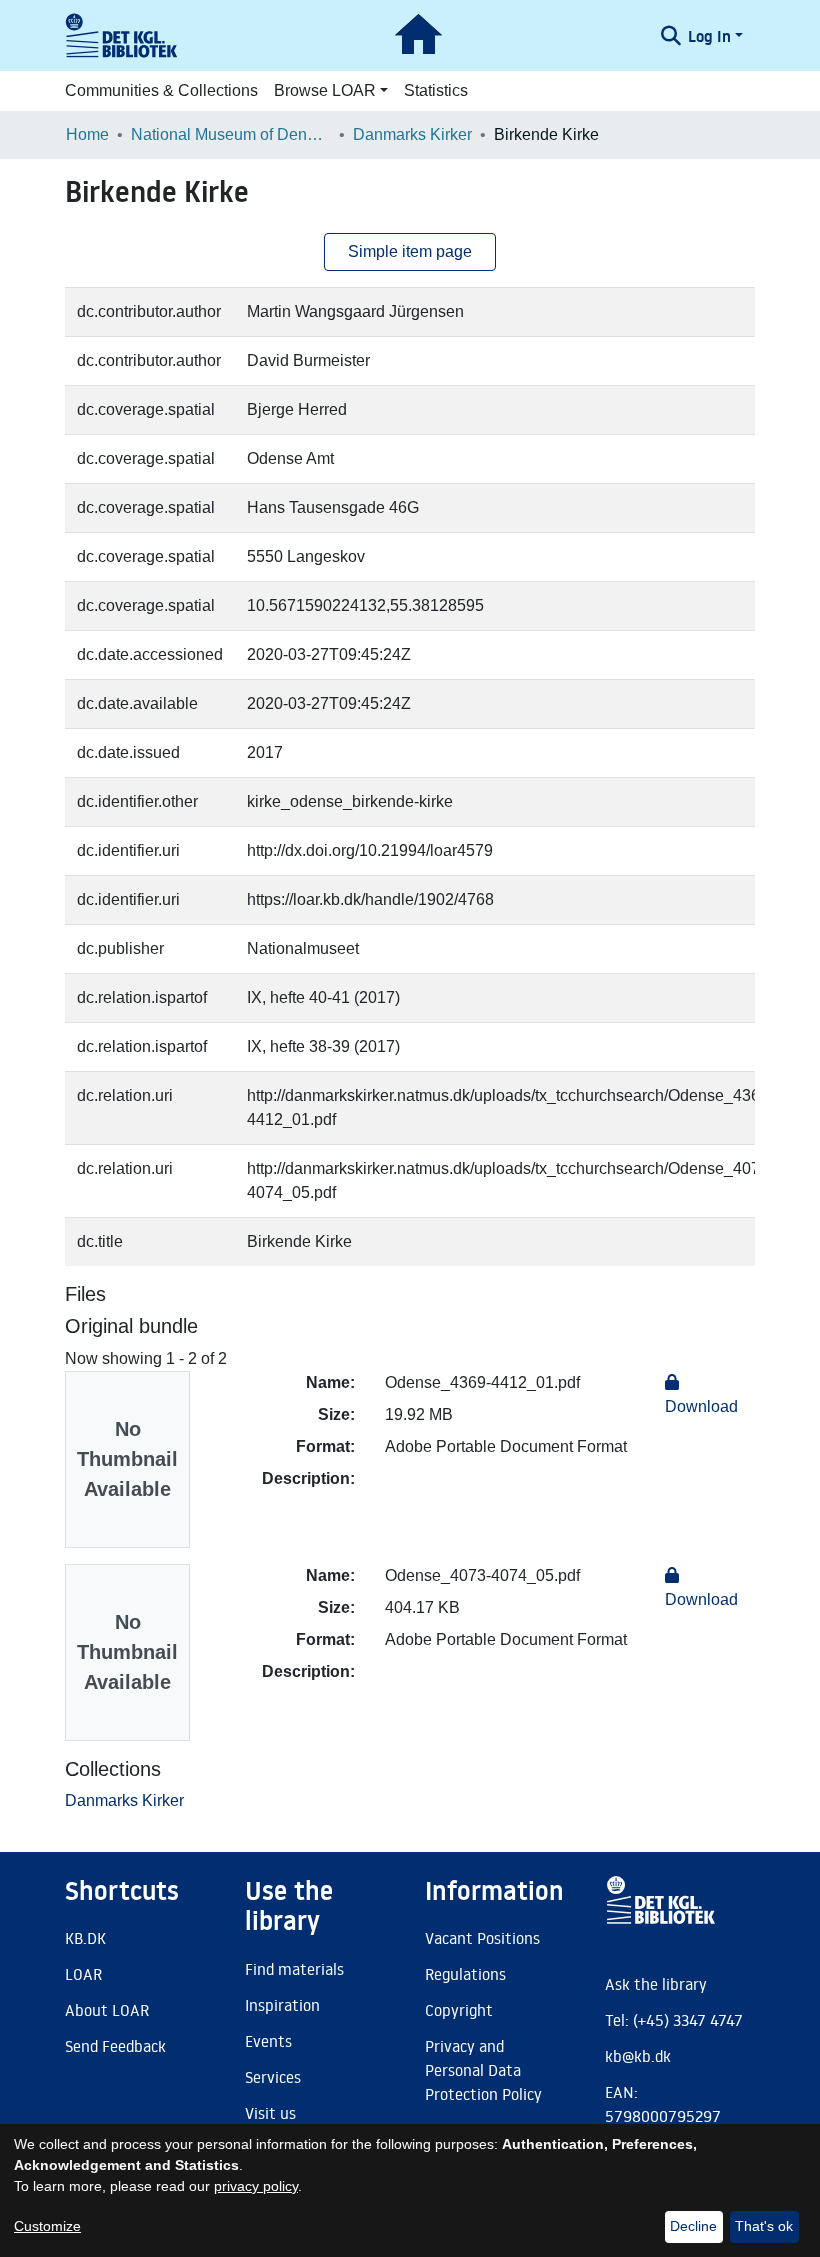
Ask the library (656, 1984)
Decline (693, 2226)
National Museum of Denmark (231, 134)
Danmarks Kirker (412, 134)
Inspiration (282, 2005)
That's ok (764, 2226)
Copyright (459, 2010)
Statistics (436, 90)
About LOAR (107, 2010)
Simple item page (410, 251)
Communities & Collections (161, 90)
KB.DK (85, 1938)
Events (268, 2041)
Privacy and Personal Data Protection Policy (483, 2070)
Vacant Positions (482, 1938)
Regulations (465, 1974)
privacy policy (256, 2186)
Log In (709, 36)
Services (273, 2077)
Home (87, 134)
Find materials (294, 1969)
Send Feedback (115, 2046)
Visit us (270, 2113)
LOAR (83, 1974)
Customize (47, 2226)
